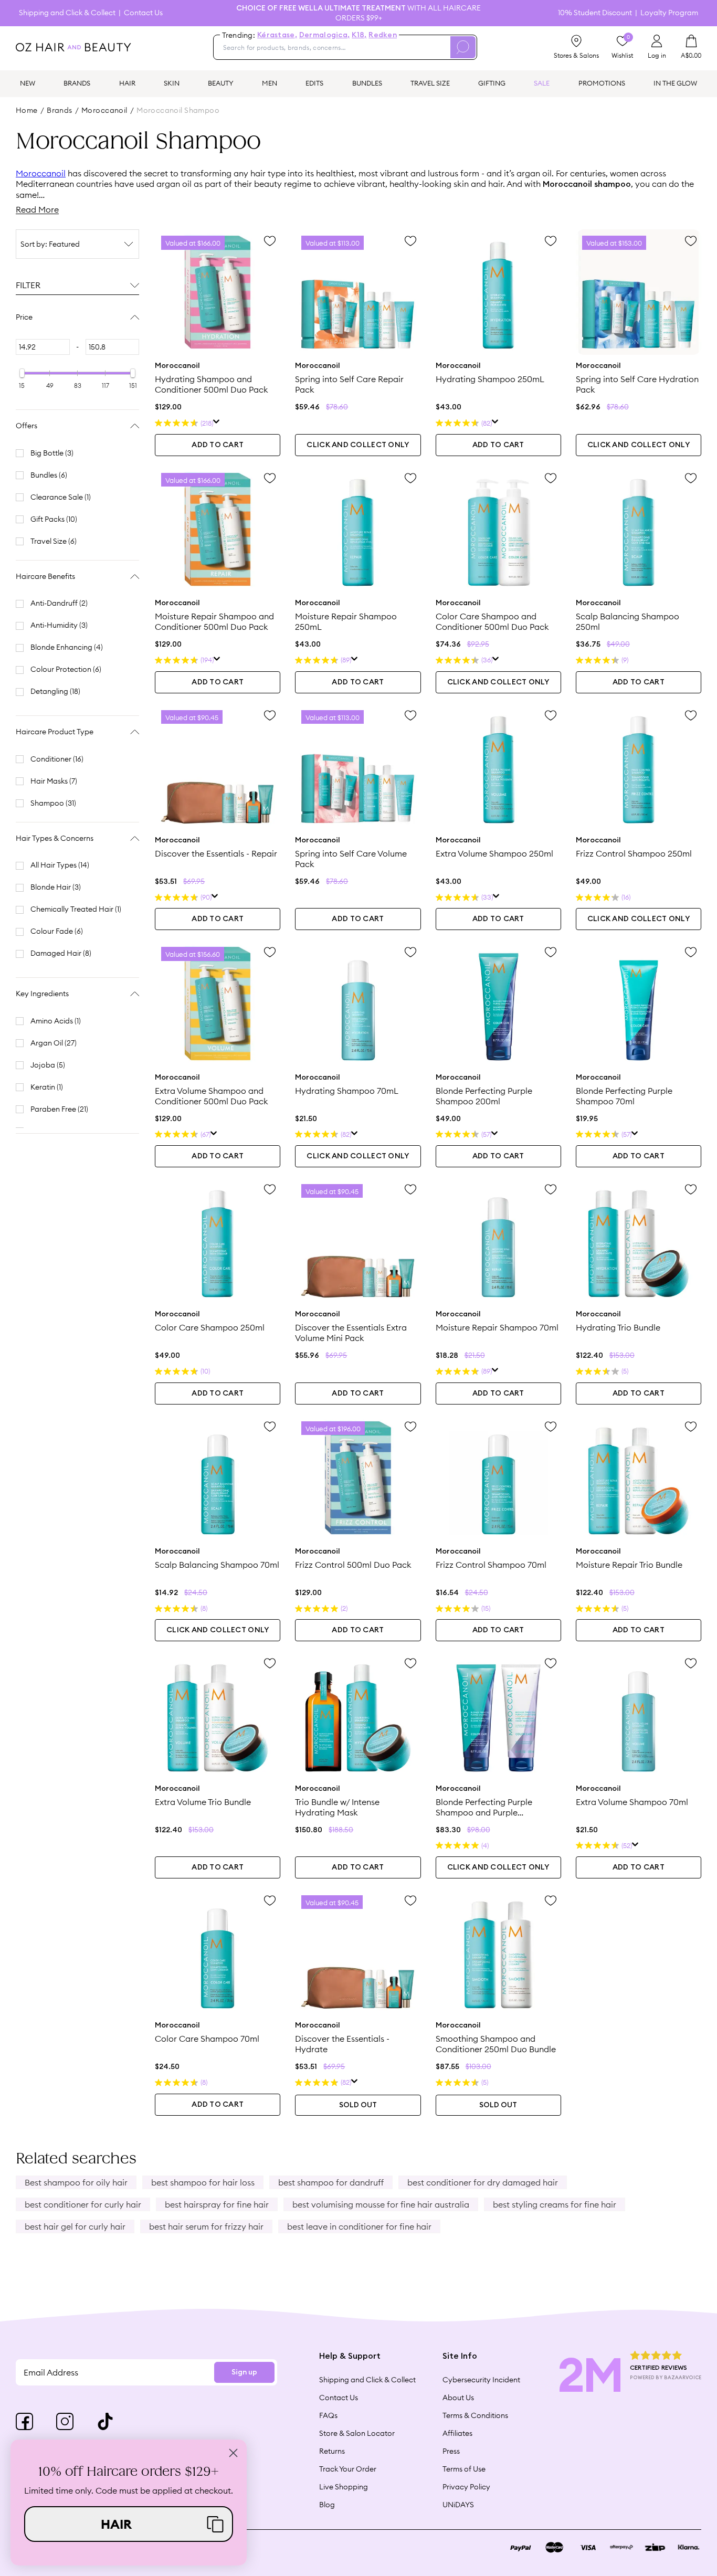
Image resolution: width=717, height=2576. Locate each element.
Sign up (244, 2372)
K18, (359, 35)
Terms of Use (464, 2469)
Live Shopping (344, 2487)
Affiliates (457, 2433)
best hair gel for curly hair (75, 2226)
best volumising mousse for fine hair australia (381, 2204)
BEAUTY (221, 83)
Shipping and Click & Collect (67, 13)
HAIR (127, 83)
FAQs (328, 2415)
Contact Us (143, 13)
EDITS (314, 83)
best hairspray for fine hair (217, 2204)
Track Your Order (348, 2469)
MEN (270, 83)
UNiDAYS (458, 2505)
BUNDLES (367, 83)
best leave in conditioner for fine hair (359, 2226)
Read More (37, 209)
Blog (327, 2505)
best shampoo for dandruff (331, 2182)
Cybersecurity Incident (481, 2380)
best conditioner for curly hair (83, 2204)
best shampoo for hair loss (203, 2182)
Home (27, 110)
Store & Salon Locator (357, 2433)
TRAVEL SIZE (430, 83)
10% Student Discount (595, 13)
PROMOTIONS (602, 83)
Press (451, 2451)
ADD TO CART (218, 445)
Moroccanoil (41, 173)
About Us (458, 2398)
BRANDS (77, 83)
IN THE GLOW (675, 83)
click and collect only (358, 445)
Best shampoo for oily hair (76, 2182)
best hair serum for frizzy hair (206, 2226)
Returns (332, 2451)
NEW (28, 83)
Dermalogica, (324, 35)
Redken (383, 35)
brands (60, 110)
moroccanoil (104, 110)
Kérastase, (277, 35)
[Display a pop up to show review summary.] (217, 423)
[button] (129, 2524)
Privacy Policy (466, 2487)
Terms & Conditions (475, 2415)
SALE (542, 83)
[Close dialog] (233, 2453)
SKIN (172, 83)
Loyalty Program (669, 13)
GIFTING (492, 83)
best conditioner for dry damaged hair (483, 2182)
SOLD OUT (358, 2105)
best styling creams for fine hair (555, 2204)
